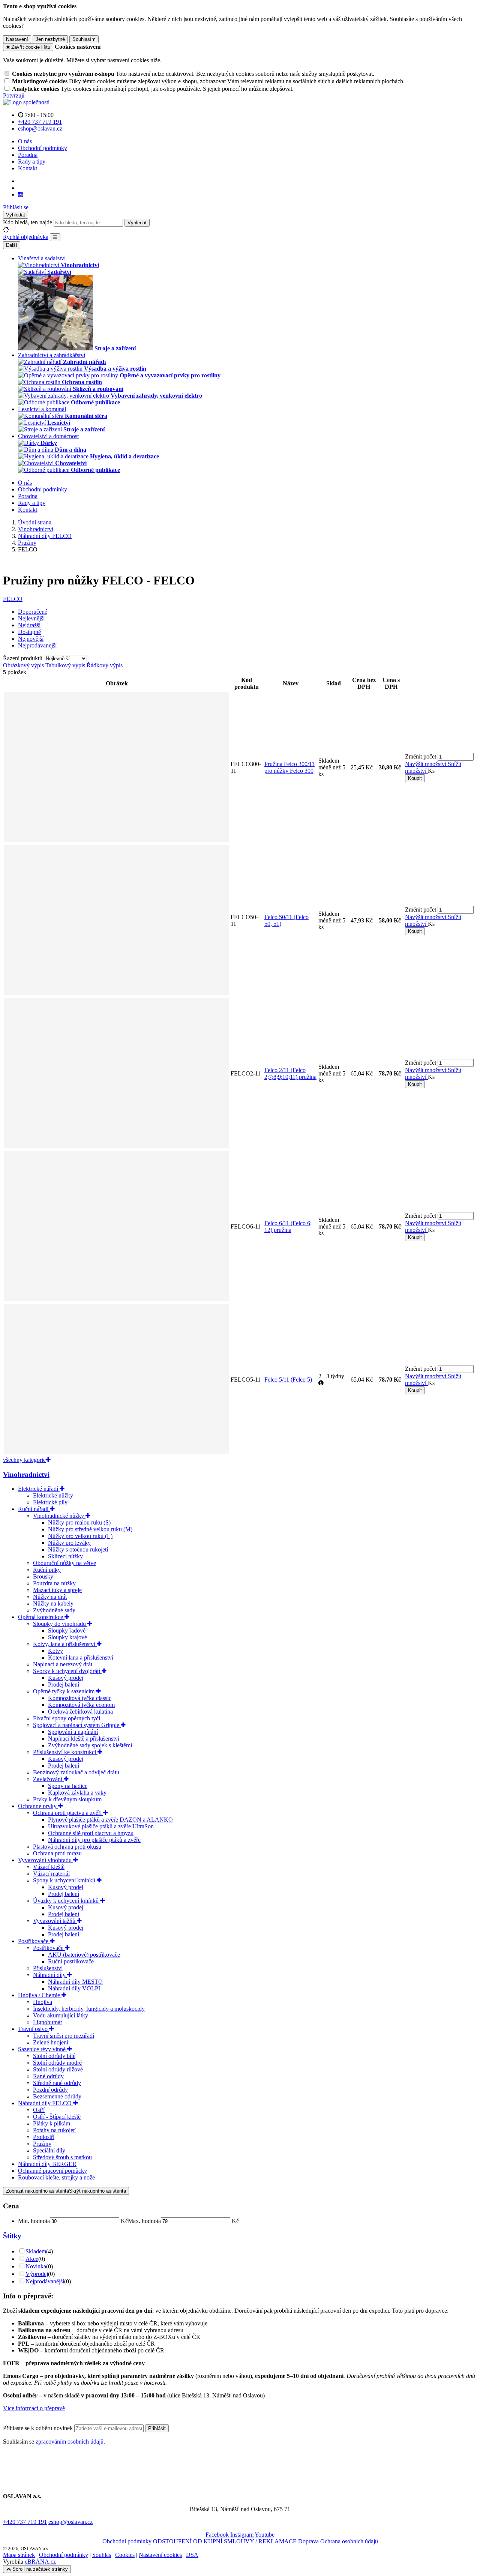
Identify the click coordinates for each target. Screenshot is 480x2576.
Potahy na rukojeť (54, 2130)
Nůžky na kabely (53, 1603)
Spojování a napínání (73, 1732)
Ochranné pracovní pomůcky (52, 2171)
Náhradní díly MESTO (75, 1982)
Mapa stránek (19, 2555)
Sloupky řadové (67, 1630)
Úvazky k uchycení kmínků (67, 1901)
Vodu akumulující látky (61, 2015)
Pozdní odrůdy (50, 2090)
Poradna (28, 155)
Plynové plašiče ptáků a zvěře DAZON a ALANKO (110, 1820)
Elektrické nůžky (53, 1495)
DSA (192, 2555)
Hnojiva (43, 2002)
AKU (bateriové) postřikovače (84, 1955)
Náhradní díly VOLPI (74, 1988)
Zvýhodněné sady (54, 1610)
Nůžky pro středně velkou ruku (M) (90, 1529)
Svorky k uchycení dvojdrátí (67, 1671)
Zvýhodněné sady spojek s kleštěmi (90, 1745)
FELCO (13, 599)
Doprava (308, 2541)
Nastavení (17, 39)
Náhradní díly (50, 1975)
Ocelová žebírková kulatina (80, 1712)
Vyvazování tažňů (55, 1921)
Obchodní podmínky (43, 148)
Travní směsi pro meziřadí (64, 2036)
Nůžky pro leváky (69, 1543)
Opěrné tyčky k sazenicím (64, 1691)
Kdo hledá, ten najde (28, 222)
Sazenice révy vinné (43, 2049)
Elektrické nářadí (39, 1489)
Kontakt (28, 168)
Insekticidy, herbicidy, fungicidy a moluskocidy (89, 2009)
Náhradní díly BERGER (47, 2164)
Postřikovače (34, 1941)
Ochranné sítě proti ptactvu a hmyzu (91, 1833)
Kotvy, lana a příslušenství (65, 1644)
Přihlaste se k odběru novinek (39, 2428)
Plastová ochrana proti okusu (67, 1847)
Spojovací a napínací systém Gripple (77, 1725)
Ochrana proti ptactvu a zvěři (68, 1813)
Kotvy (55, 1651)
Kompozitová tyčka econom (81, 1705)
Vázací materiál (51, 1874)
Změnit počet (421, 756)
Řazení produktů (23, 658)
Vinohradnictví (26, 1474)
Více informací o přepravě (34, 2408)
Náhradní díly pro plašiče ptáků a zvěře (94, 1840)
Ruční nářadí (34, 1509)
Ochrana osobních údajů (349, 2541)
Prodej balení (64, 1685)
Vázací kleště (49, 1867)
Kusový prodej (66, 1678)
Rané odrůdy (48, 2076)
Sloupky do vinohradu (60, 1624)
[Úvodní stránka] (26, 102)
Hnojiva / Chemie (40, 1995)
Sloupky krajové (67, 1637)
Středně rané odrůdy (57, 2083)
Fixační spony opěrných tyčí (67, 1718)
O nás (25, 141)
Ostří (39, 2110)
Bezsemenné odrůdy (57, 2096)
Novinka (36, 2266)
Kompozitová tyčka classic (80, 1698)
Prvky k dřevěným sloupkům (67, 1799)
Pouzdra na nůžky (54, 1583)
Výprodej (37, 2274)
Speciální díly (49, 2150)
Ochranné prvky (38, 1806)
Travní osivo (34, 2029)
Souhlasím (84, 39)
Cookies (125, 2555)
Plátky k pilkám (52, 2123)
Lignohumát (47, 2022)
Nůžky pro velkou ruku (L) (80, 1536)
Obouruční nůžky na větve (64, 1563)
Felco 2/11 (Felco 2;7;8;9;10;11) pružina (290, 1073)
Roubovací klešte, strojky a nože (56, 2177)
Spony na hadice (68, 1786)
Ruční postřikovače (71, 1961)
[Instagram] (21, 195)
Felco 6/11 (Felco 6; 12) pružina (288, 1226)
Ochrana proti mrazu (57, 1853)
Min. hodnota (34, 2221)
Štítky (12, 2236)
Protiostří (44, 2137)
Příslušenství (48, 1968)
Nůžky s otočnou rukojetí (78, 1549)
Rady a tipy (32, 161)
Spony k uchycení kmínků (65, 1880)
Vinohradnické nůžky (59, 1516)
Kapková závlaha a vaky (77, 1793)
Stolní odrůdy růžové (58, 2069)
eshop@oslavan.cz (70, 2522)
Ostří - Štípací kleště (57, 2117)
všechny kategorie (24, 1460)
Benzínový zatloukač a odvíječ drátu (76, 1772)
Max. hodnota (144, 2221)
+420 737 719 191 (25, 2522)
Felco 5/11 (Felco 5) (288, 1380)
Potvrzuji (14, 95)
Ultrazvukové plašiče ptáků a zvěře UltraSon (101, 1826)
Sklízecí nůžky (65, 1556)
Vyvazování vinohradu (46, 1860)
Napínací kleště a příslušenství (84, 1739)
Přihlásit (157, 2428)
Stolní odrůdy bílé (54, 2056)
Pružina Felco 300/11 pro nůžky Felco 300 (289, 767)
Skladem (36, 2251)
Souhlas (102, 2555)
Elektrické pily (50, 1502)
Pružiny (42, 2144)
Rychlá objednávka (26, 237)
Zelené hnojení (51, 2042)
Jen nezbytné (50, 39)
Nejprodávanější (45, 2281)
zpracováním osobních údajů (70, 2442)
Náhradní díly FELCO (46, 2103)
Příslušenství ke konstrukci (65, 1752)
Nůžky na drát (50, 1597)
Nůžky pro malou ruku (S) (79, 1522)
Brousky (43, 1576)
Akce (32, 2259)
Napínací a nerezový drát (63, 1664)
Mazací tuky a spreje (57, 1590)
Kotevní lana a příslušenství (81, 1658)
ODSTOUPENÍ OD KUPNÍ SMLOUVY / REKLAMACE (225, 2541)
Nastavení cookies (160, 2555)
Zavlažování (48, 1779)
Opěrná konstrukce (41, 1617)
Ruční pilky (47, 1570)
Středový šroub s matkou (62, 2157)
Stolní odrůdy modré (57, 2063)
